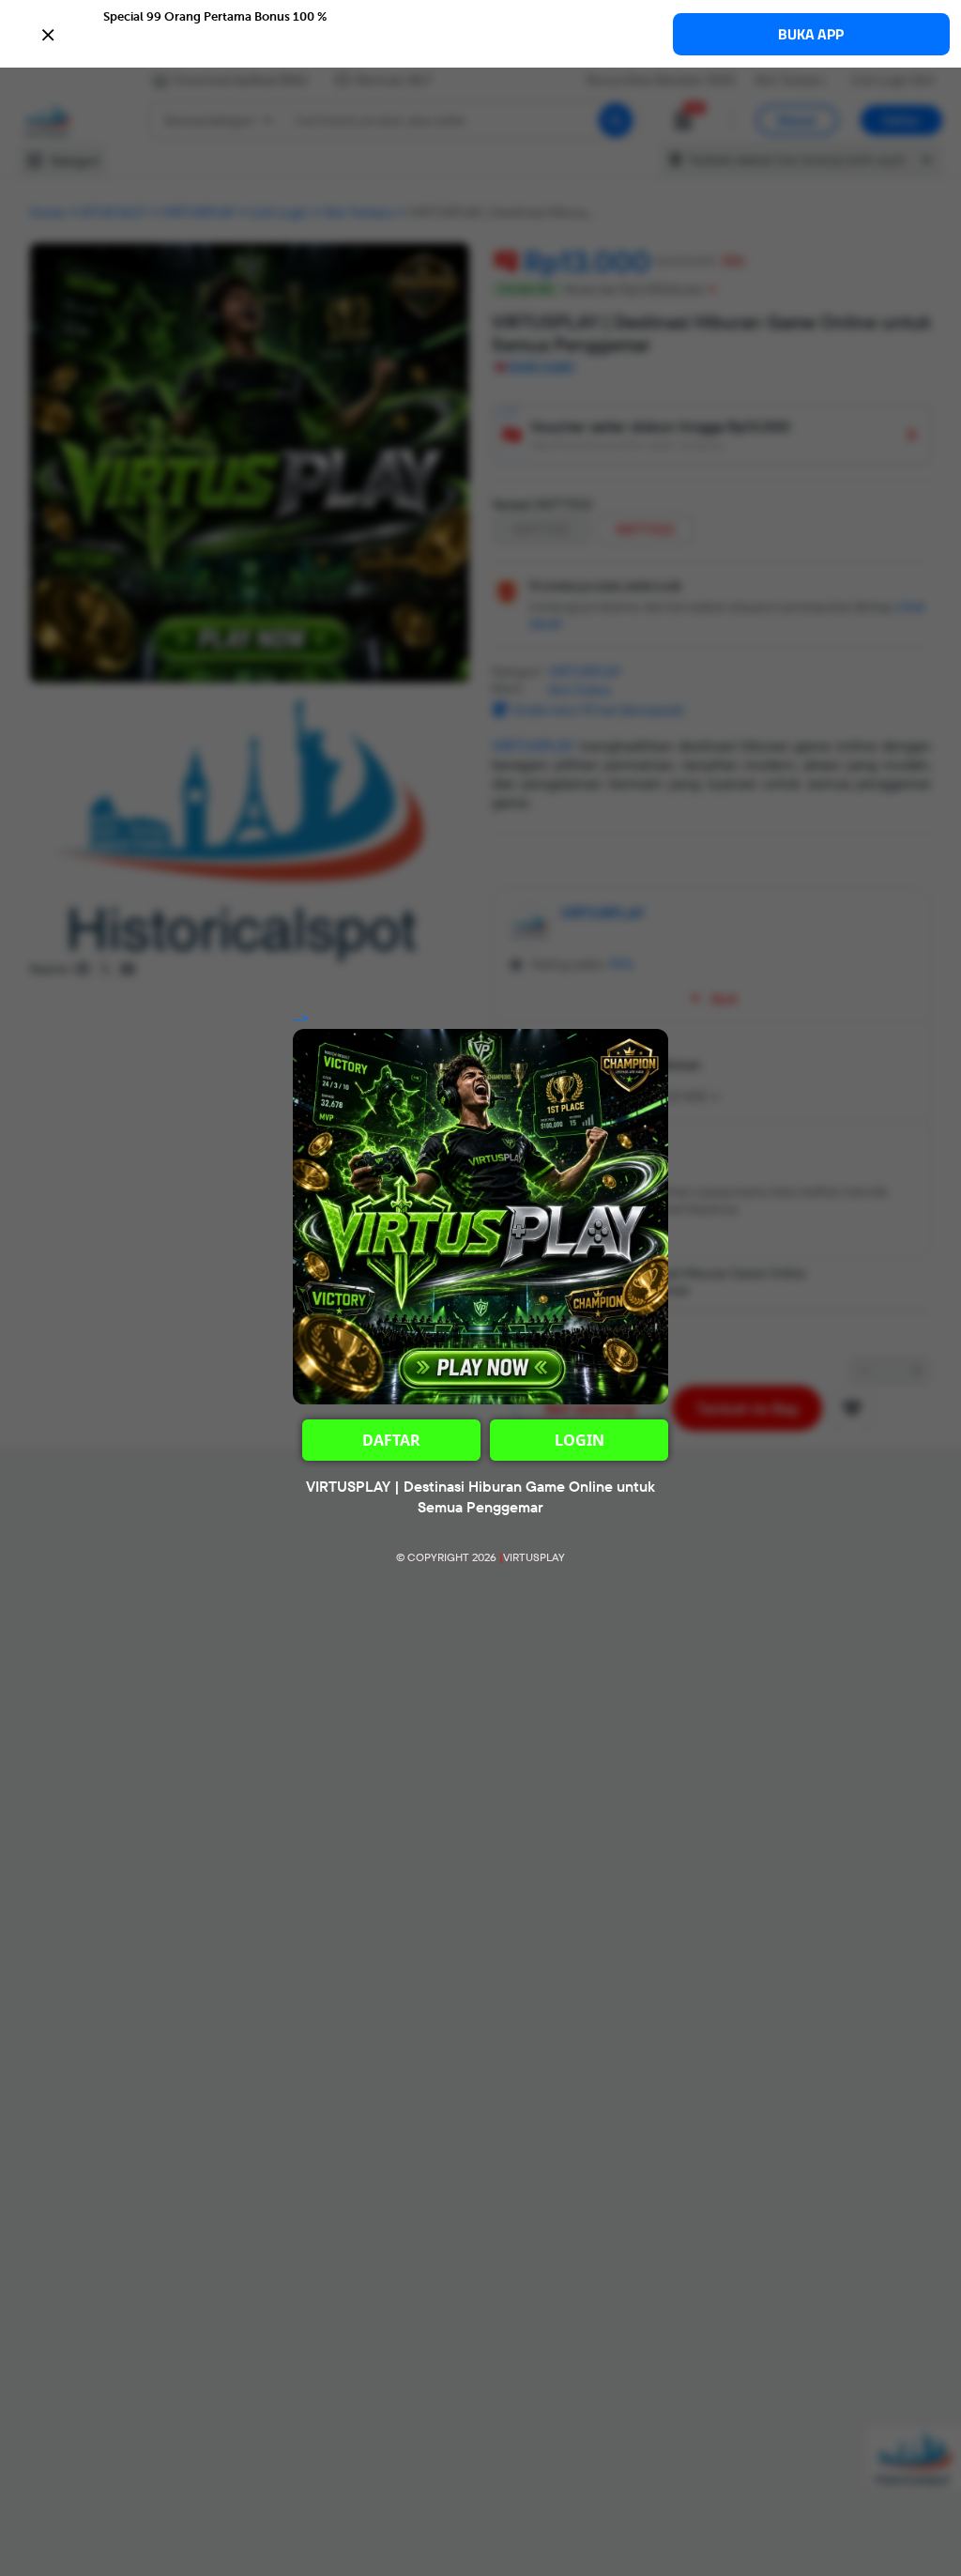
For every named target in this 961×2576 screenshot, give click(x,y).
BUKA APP (811, 34)
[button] (480, 33)
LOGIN (580, 1440)
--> (301, 1019)
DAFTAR (391, 1440)
